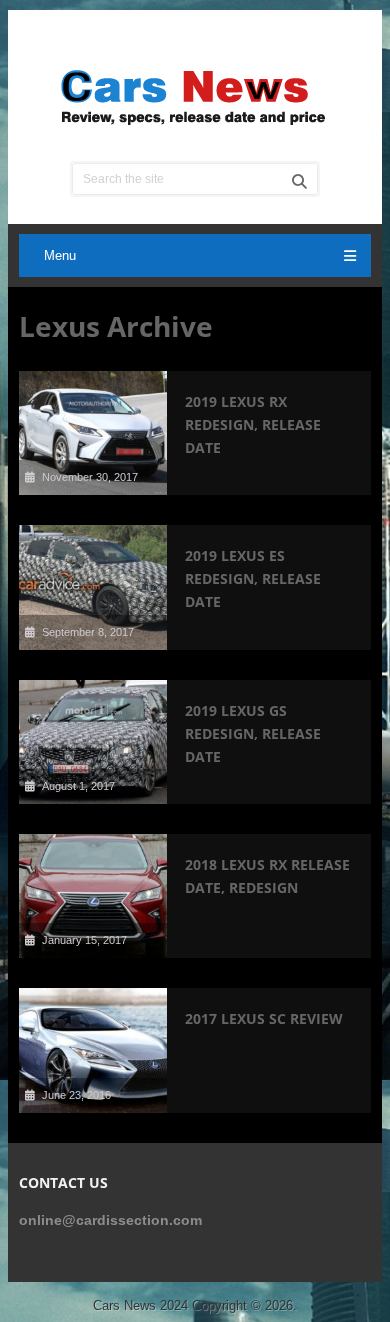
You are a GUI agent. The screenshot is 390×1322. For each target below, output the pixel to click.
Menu (60, 255)
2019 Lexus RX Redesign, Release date (253, 424)
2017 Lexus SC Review (264, 1018)
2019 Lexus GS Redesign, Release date (253, 733)
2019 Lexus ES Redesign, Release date (253, 578)
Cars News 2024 (140, 1305)
